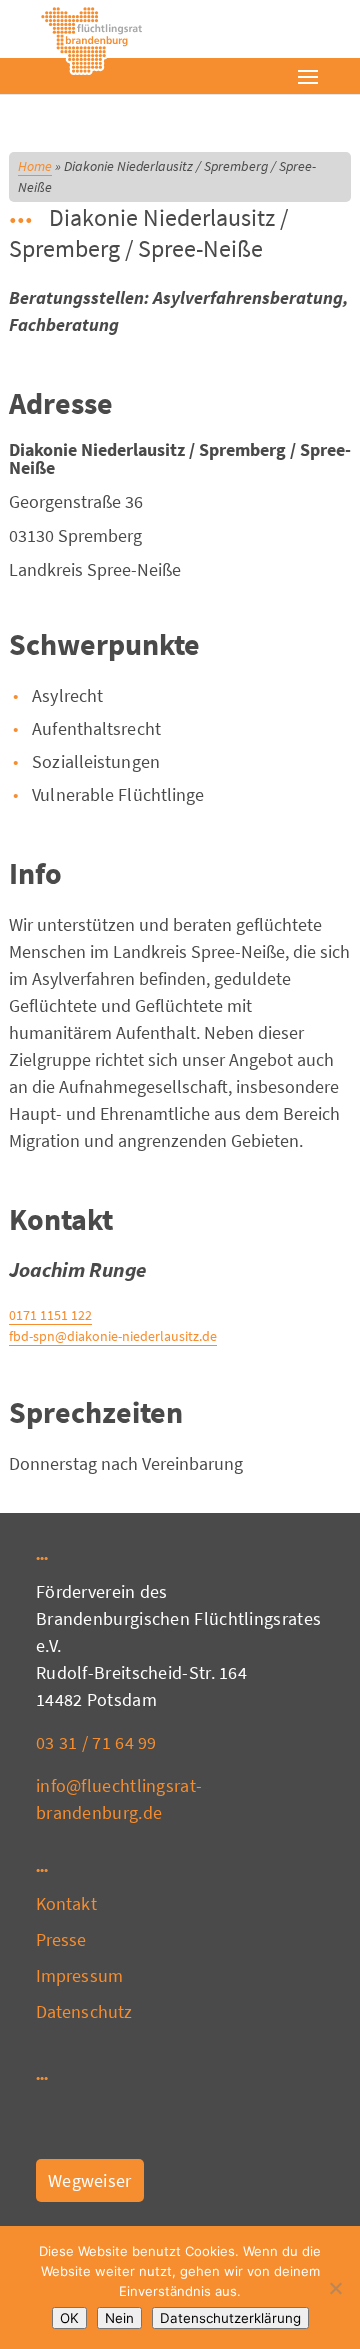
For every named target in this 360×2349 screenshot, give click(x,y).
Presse (61, 1939)
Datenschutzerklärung (230, 2318)
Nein (119, 2318)
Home (35, 166)
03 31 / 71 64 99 (96, 1742)
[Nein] (335, 2288)
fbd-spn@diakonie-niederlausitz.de (113, 1336)
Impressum (79, 1975)
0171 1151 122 (50, 1315)
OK (69, 2318)
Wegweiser (90, 2180)
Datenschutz (84, 2011)
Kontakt (66, 1903)
